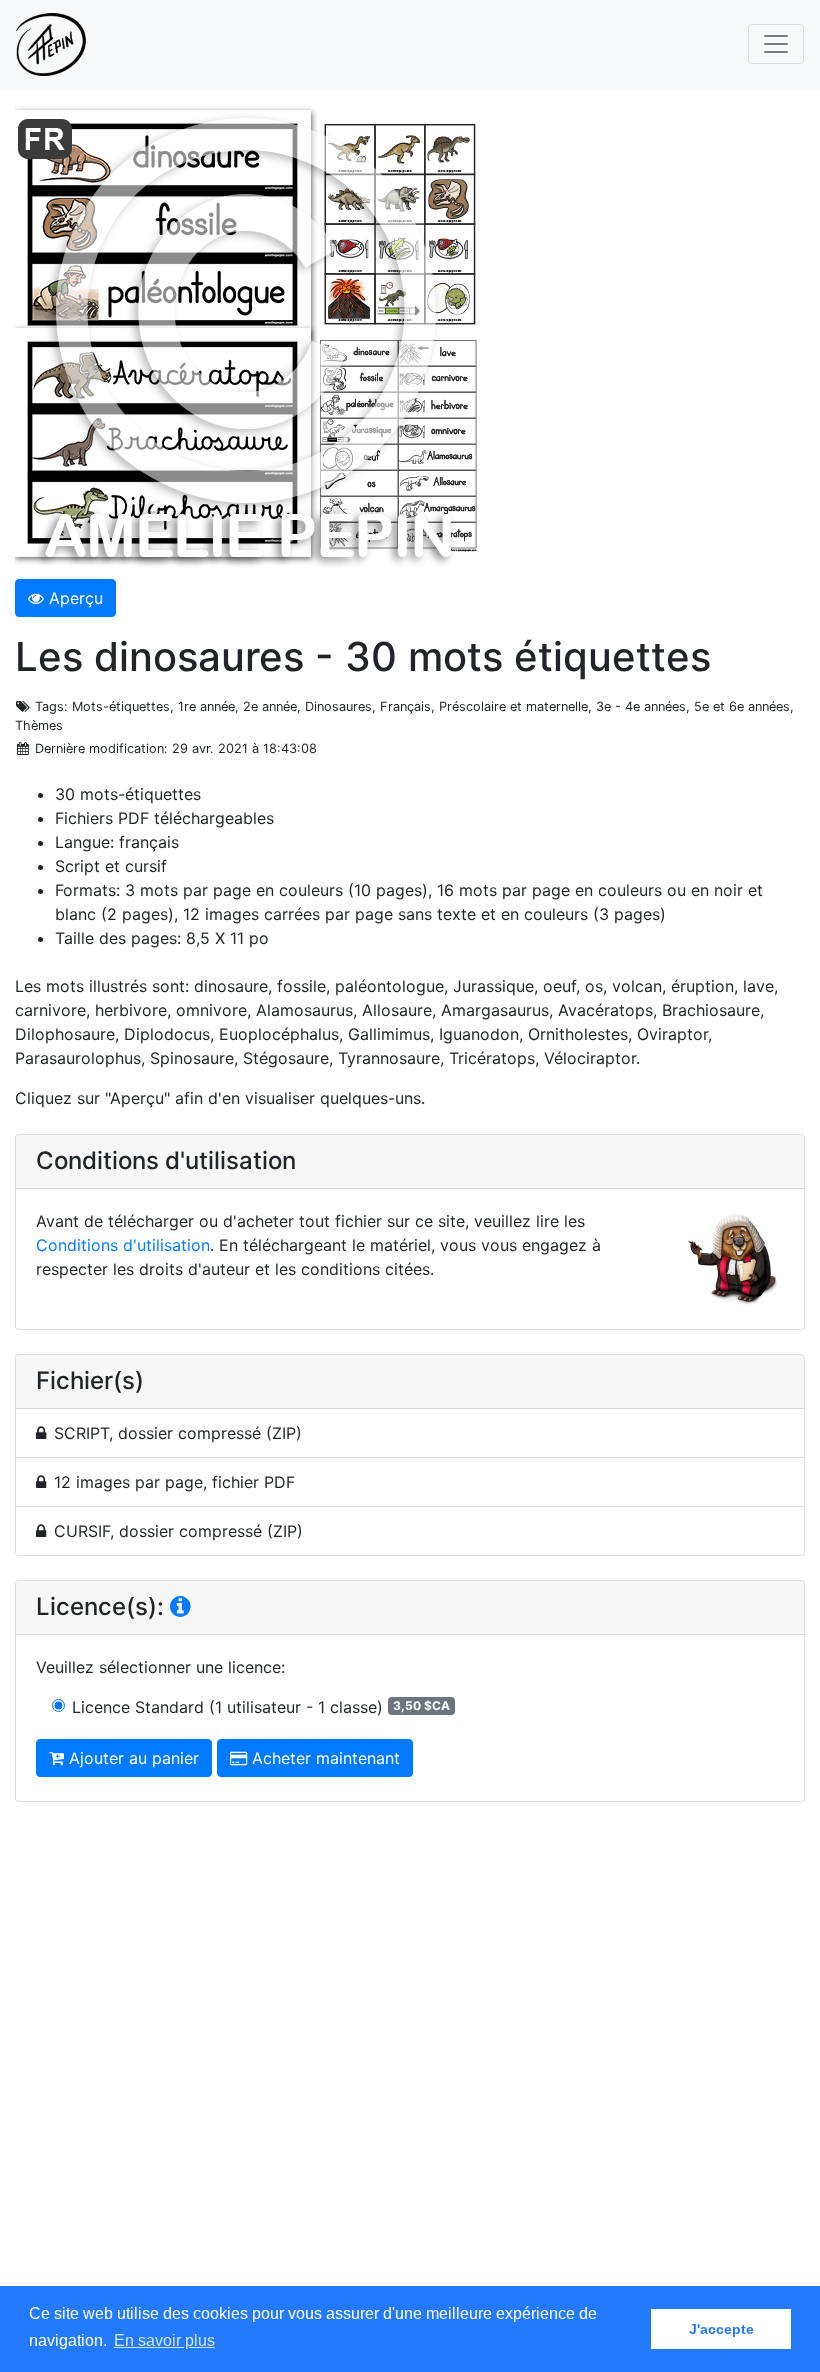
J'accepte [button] (721, 2329)
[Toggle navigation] (776, 44)
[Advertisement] (410, 2063)
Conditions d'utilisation (123, 1245)
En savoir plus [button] (164, 2340)
